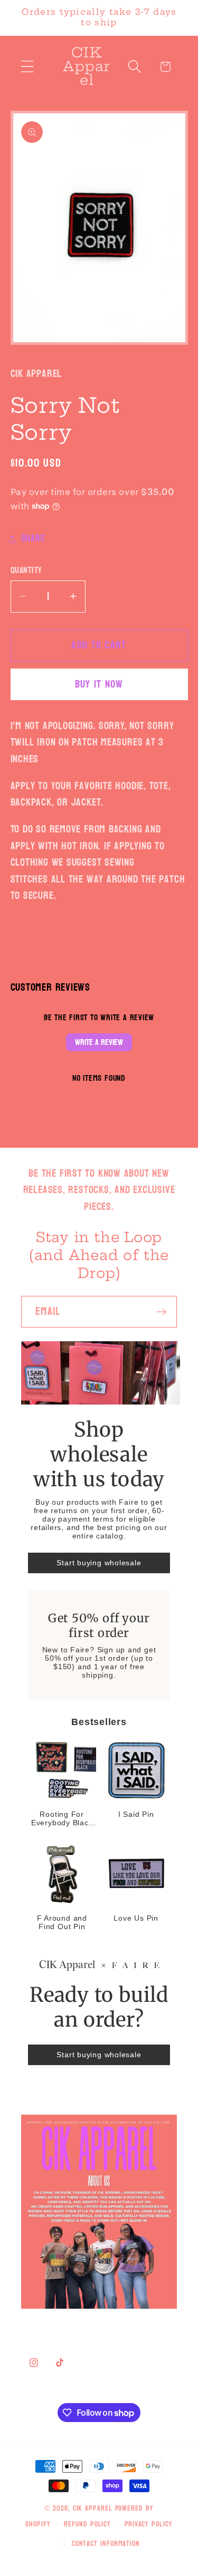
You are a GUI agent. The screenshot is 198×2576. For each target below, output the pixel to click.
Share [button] (33, 539)
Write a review (99, 1042)
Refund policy (87, 2524)
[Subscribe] (161, 1312)
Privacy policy (149, 2524)
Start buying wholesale (99, 1563)
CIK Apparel (94, 2508)
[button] (27, 67)
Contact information (106, 2544)
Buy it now (99, 684)
